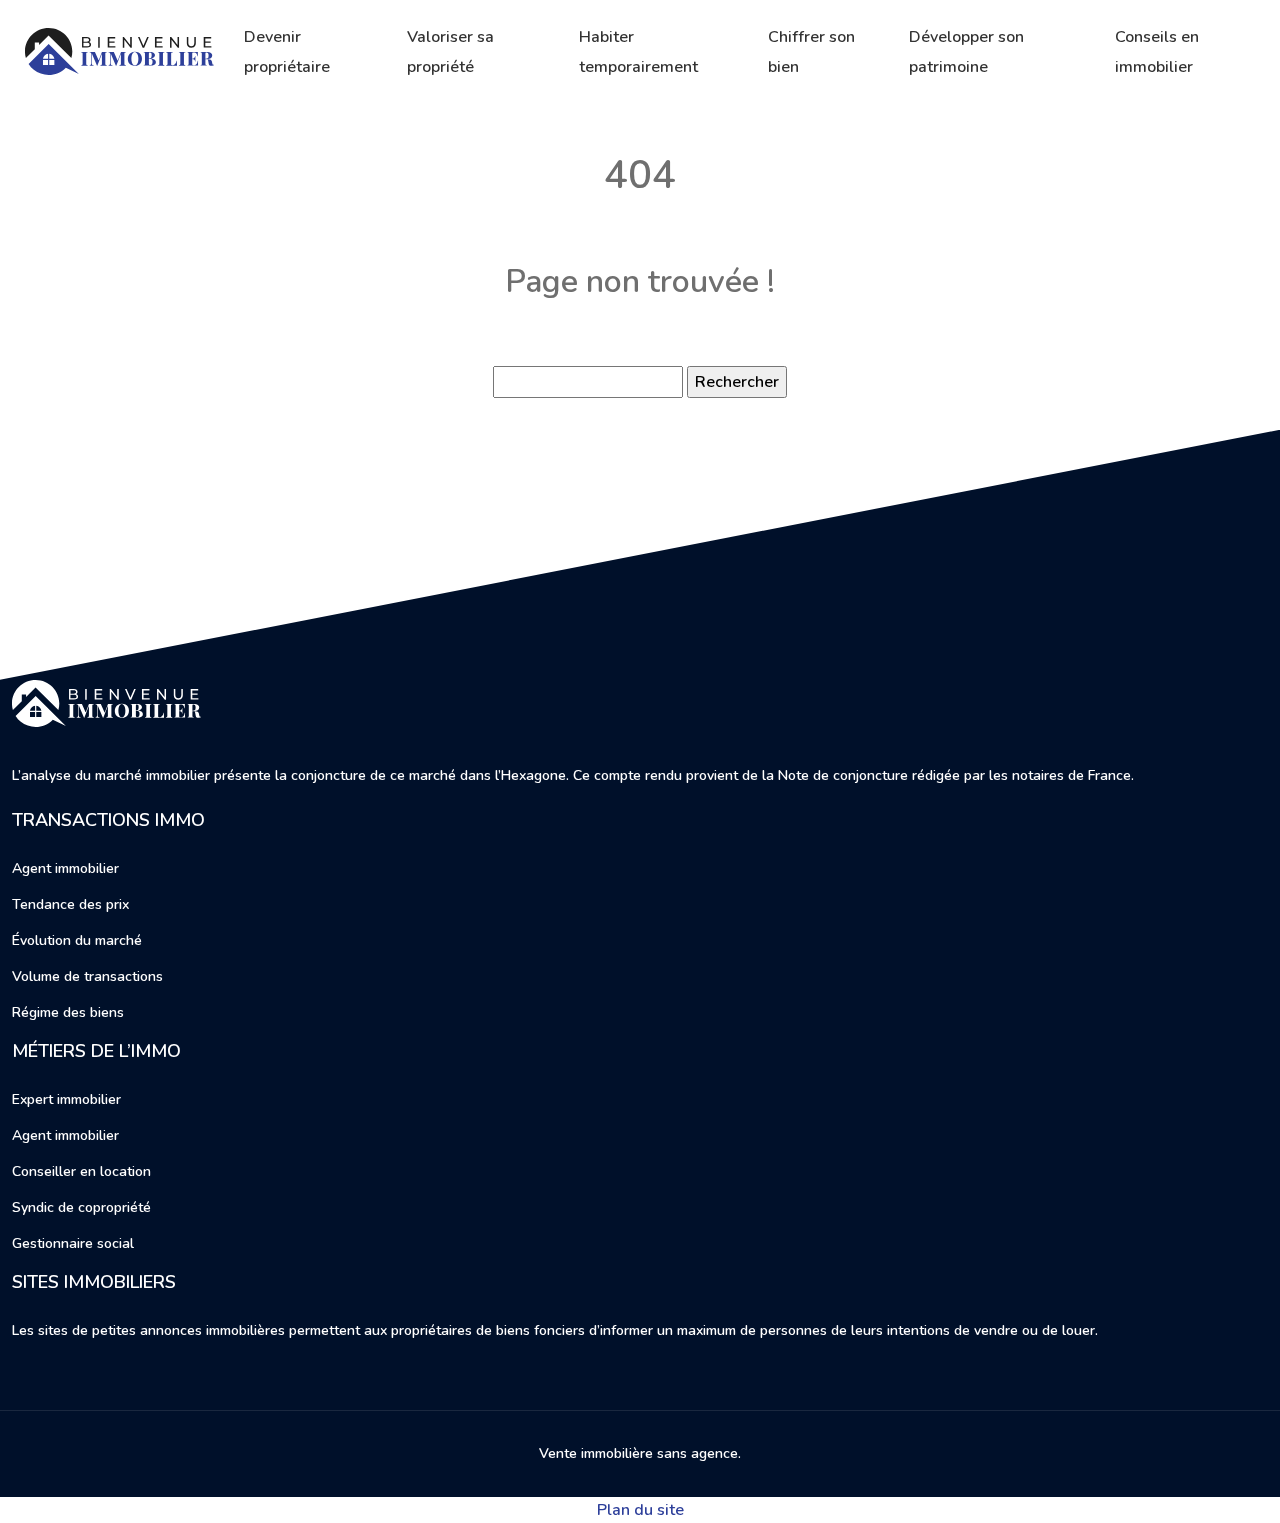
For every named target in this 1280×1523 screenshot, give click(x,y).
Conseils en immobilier (1157, 52)
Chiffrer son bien (811, 52)
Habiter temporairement (638, 52)
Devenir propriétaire (287, 52)
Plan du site (640, 1510)
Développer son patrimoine (966, 52)
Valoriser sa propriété (450, 52)
